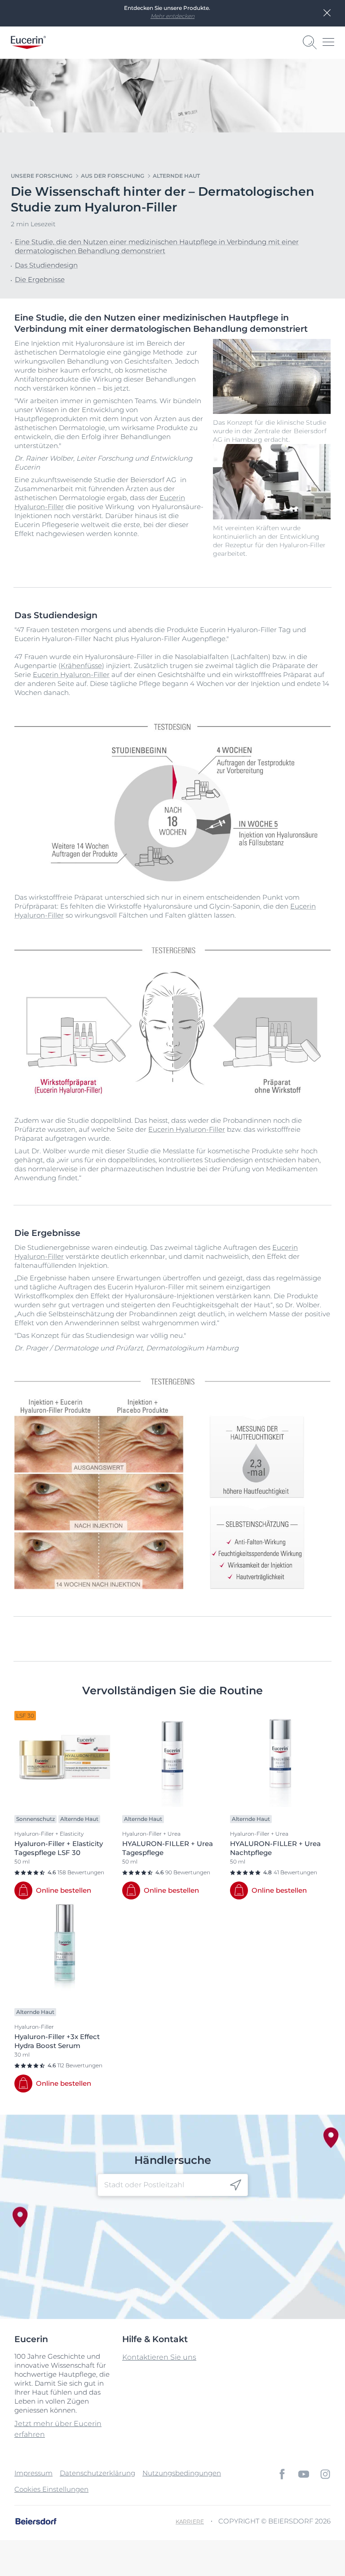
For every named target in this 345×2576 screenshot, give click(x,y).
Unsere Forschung (42, 176)
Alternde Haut (176, 176)
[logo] (28, 42)
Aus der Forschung (113, 176)
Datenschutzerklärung (97, 2473)
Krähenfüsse (81, 666)
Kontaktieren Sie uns (159, 2357)
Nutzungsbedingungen (182, 2473)
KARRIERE (190, 2521)
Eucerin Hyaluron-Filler (71, 675)
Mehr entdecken (172, 16)
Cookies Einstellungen (51, 2489)
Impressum (33, 2473)
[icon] (236, 2185)
